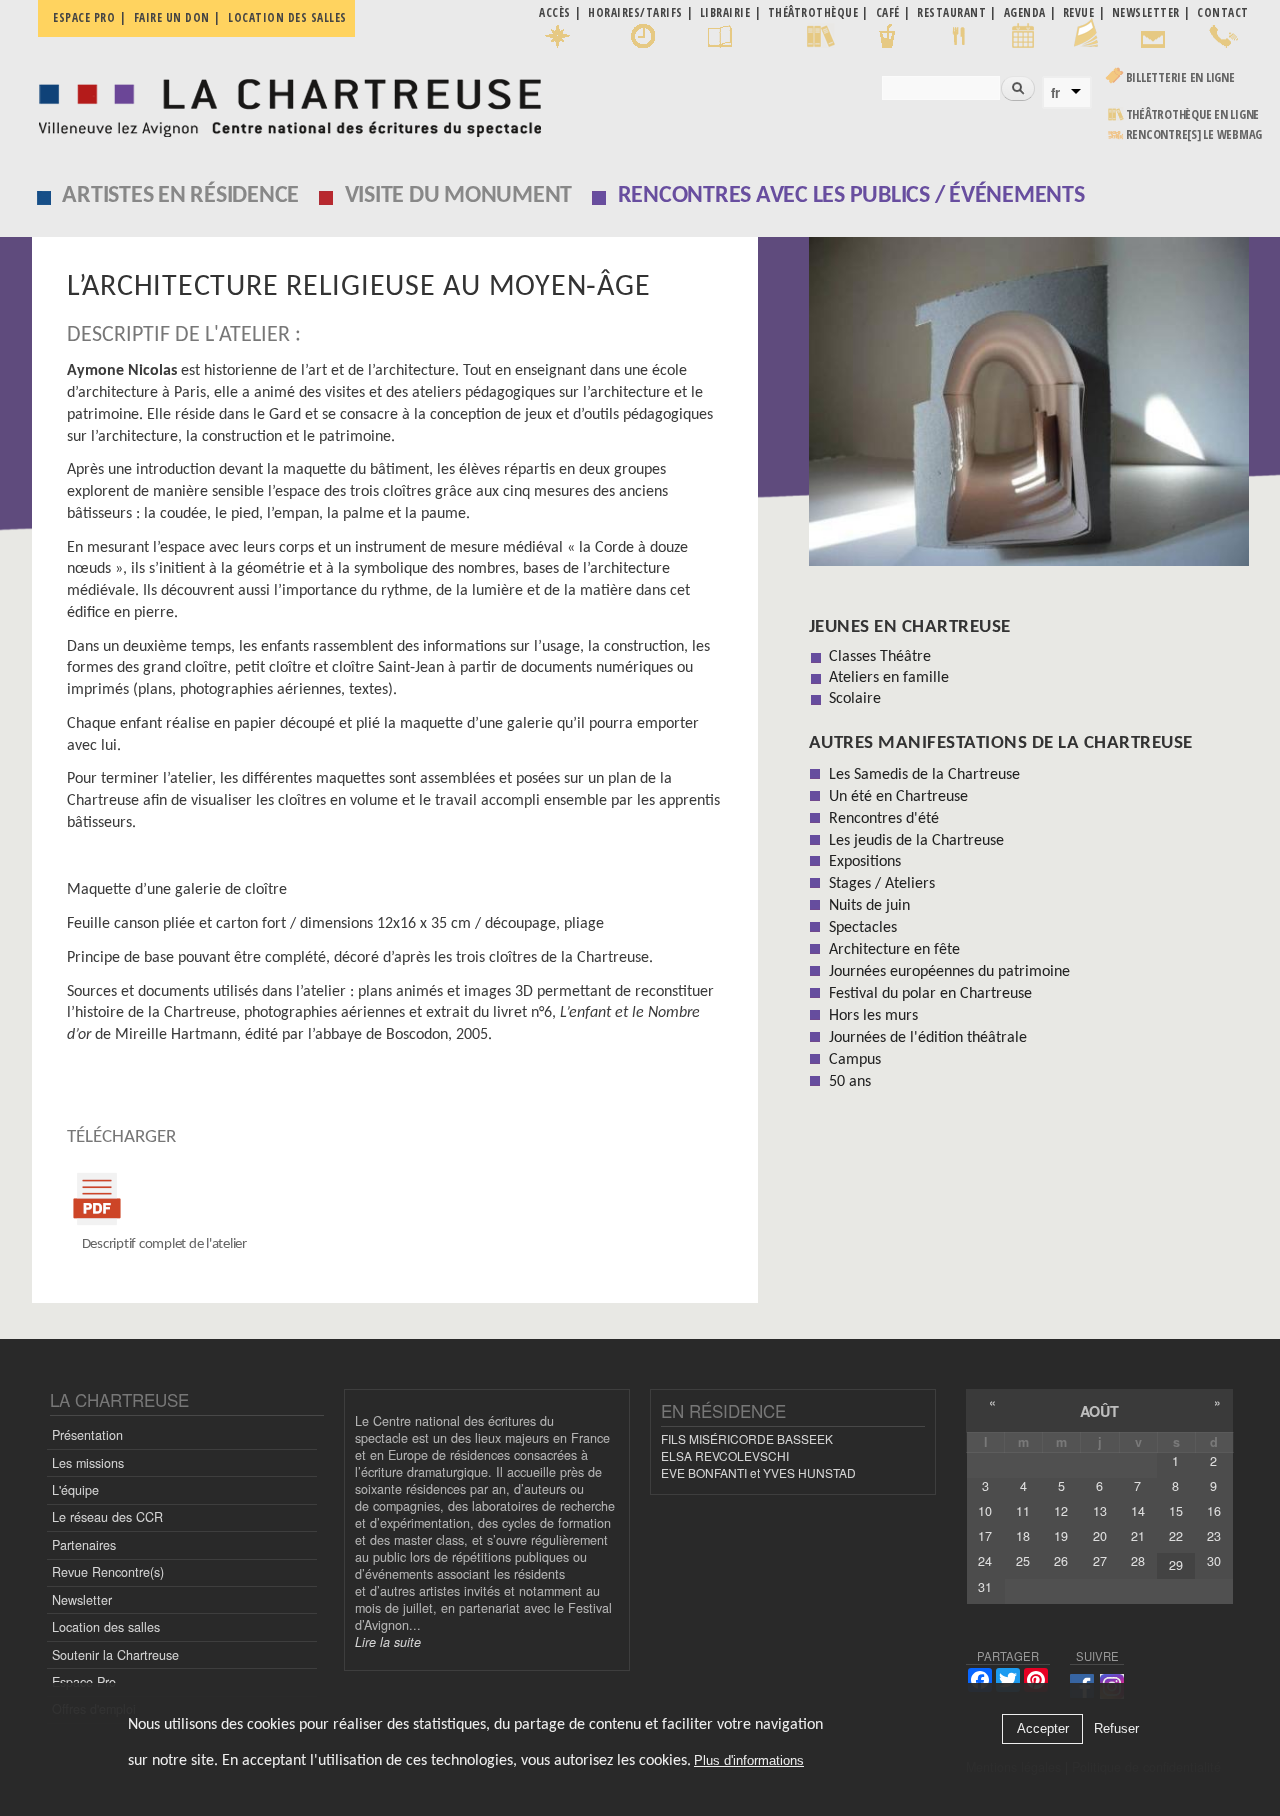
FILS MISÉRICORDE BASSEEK (747, 1438)
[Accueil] (284, 102)
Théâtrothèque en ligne (1193, 114)
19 (1061, 1536)
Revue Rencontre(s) (108, 1572)
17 (985, 1536)
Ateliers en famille (889, 678)
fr (1055, 93)
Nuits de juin (869, 906)
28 (1138, 1561)
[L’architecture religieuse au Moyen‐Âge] (1029, 408)
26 (1061, 1561)
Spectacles (863, 928)
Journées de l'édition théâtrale (928, 1038)
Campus (855, 1060)
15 (1176, 1511)
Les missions (88, 1463)
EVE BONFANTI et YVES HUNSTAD (758, 1472)
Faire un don (172, 17)
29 (1176, 1565)
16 (1214, 1511)
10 (985, 1511)
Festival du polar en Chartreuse (930, 994)
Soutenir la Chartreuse (115, 1655)
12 (1061, 1511)
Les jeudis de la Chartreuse (916, 841)
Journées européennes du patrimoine (949, 972)
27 (1100, 1561)
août (1099, 1411)
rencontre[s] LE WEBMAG (1194, 134)
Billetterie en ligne (1180, 77)
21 (1138, 1536)
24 (985, 1561)
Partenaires (84, 1545)
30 (1214, 1561)
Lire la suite (388, 1642)
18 (1023, 1536)
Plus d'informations (749, 1760)
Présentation (87, 1435)
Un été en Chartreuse (898, 797)
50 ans (850, 1082)
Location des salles (287, 17)
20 (1100, 1536)
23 (1214, 1536)
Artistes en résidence (180, 196)
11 (1023, 1511)
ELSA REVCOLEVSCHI (725, 1455)
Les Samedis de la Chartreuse (924, 775)
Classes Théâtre (880, 657)
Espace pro (84, 17)
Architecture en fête (894, 950)
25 (1023, 1561)
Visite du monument (459, 196)
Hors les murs (873, 1016)
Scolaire (855, 699)
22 (1176, 1536)
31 (985, 1587)
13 (1100, 1511)
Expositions (865, 862)
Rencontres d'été (884, 819)
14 (1138, 1511)
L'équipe (75, 1490)
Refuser (1116, 1729)
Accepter (1043, 1729)
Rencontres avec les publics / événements (851, 196)
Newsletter (82, 1600)
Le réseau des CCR (107, 1517)
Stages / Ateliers (882, 884)
